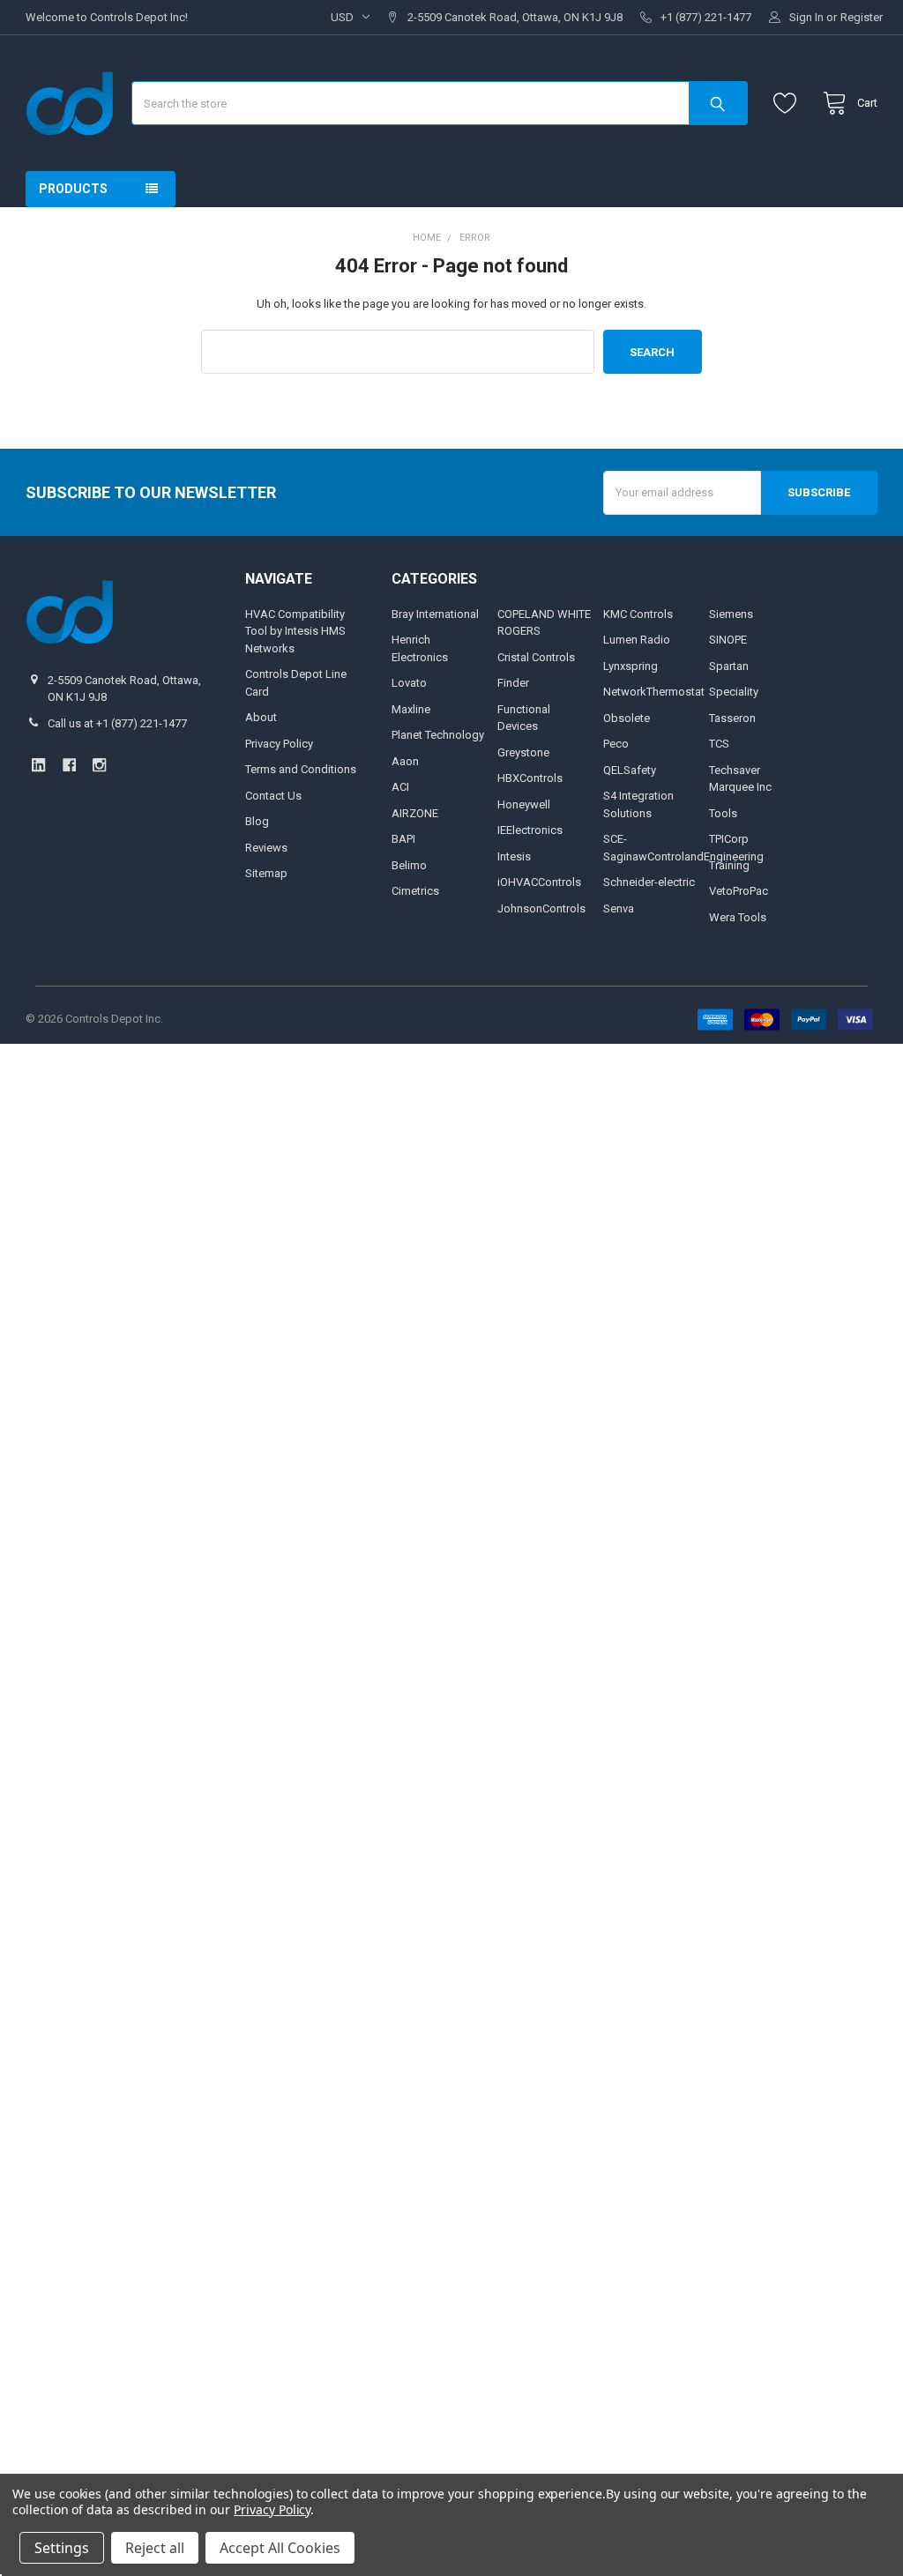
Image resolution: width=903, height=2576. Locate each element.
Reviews (266, 848)
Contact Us (273, 796)
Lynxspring (631, 666)
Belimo (409, 865)
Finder (513, 683)
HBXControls (530, 778)
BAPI (403, 839)
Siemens (731, 614)
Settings (62, 2548)
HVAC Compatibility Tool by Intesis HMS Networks (295, 631)
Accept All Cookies (280, 2548)
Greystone (523, 752)
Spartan (729, 666)
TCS (719, 744)
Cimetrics (415, 891)
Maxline (411, 709)
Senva (619, 908)
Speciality (734, 692)
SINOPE (728, 640)
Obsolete (627, 718)
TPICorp (729, 839)
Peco (616, 744)
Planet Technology (438, 735)
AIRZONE (415, 813)
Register (862, 17)
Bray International (435, 614)
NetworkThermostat (654, 692)
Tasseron (732, 718)
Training (729, 865)
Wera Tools (738, 917)
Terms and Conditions (301, 769)
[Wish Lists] (789, 104)
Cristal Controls (536, 657)
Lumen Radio (637, 640)
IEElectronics (530, 830)
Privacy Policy (279, 744)
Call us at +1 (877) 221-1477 (117, 723)
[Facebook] (69, 765)
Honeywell (524, 804)
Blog (257, 821)
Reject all (155, 2548)
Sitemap (266, 873)
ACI (400, 787)
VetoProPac (739, 891)
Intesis (514, 856)
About (261, 717)
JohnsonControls (541, 908)
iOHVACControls (539, 882)
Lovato (409, 683)
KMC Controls (638, 614)
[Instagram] (99, 765)
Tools (723, 813)
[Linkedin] (38, 765)
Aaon (405, 761)
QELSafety (630, 770)
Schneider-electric (649, 882)
